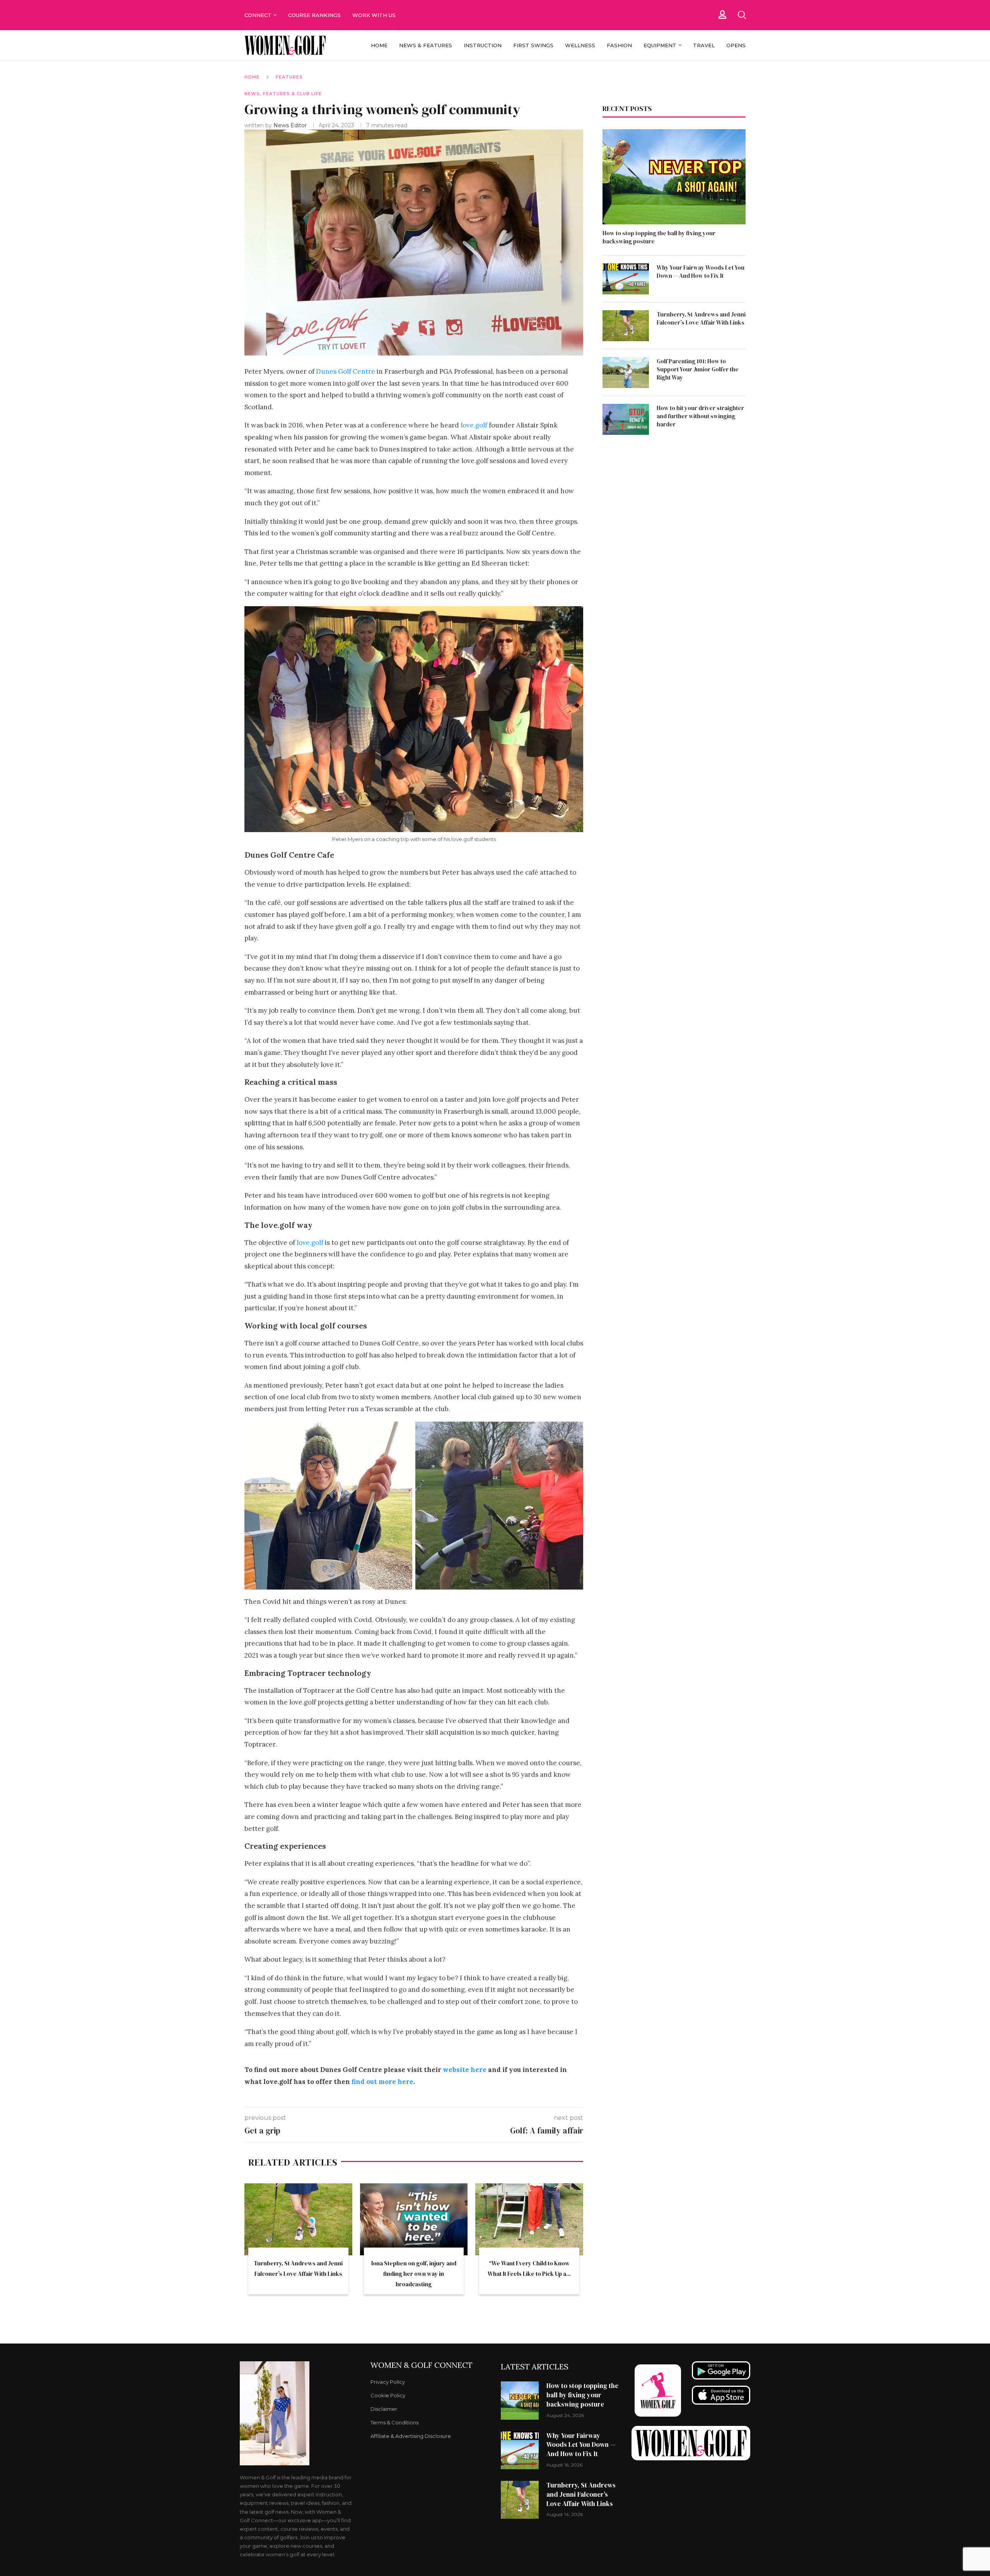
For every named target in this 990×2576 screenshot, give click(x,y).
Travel (704, 45)
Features (289, 77)
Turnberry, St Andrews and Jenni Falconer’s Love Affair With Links (701, 318)
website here (465, 2070)
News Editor (291, 125)
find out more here (382, 2082)
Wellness (580, 45)
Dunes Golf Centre (346, 371)
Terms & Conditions (394, 2423)
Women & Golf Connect (422, 2365)
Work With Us (375, 15)
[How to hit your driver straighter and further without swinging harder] (626, 419)
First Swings (533, 45)
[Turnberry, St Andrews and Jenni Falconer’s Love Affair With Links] (298, 2219)
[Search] (742, 15)
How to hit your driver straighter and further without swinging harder (700, 416)
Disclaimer (384, 2409)
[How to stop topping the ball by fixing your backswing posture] (674, 177)
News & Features (426, 45)
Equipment (660, 45)
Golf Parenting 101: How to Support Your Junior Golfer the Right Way (698, 369)
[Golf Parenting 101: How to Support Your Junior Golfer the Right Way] (626, 373)
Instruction (483, 45)
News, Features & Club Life (283, 94)
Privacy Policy (388, 2382)
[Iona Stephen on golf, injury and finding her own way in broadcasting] (414, 2219)
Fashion (619, 45)
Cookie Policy (388, 2396)
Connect (258, 15)
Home (379, 45)
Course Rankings (314, 15)
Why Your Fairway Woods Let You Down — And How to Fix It (701, 272)
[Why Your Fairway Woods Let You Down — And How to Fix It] (626, 279)
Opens (736, 45)
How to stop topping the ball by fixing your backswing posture (659, 237)
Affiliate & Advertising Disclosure (411, 2436)
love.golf (474, 425)
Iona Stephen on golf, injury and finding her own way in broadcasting (414, 2274)
